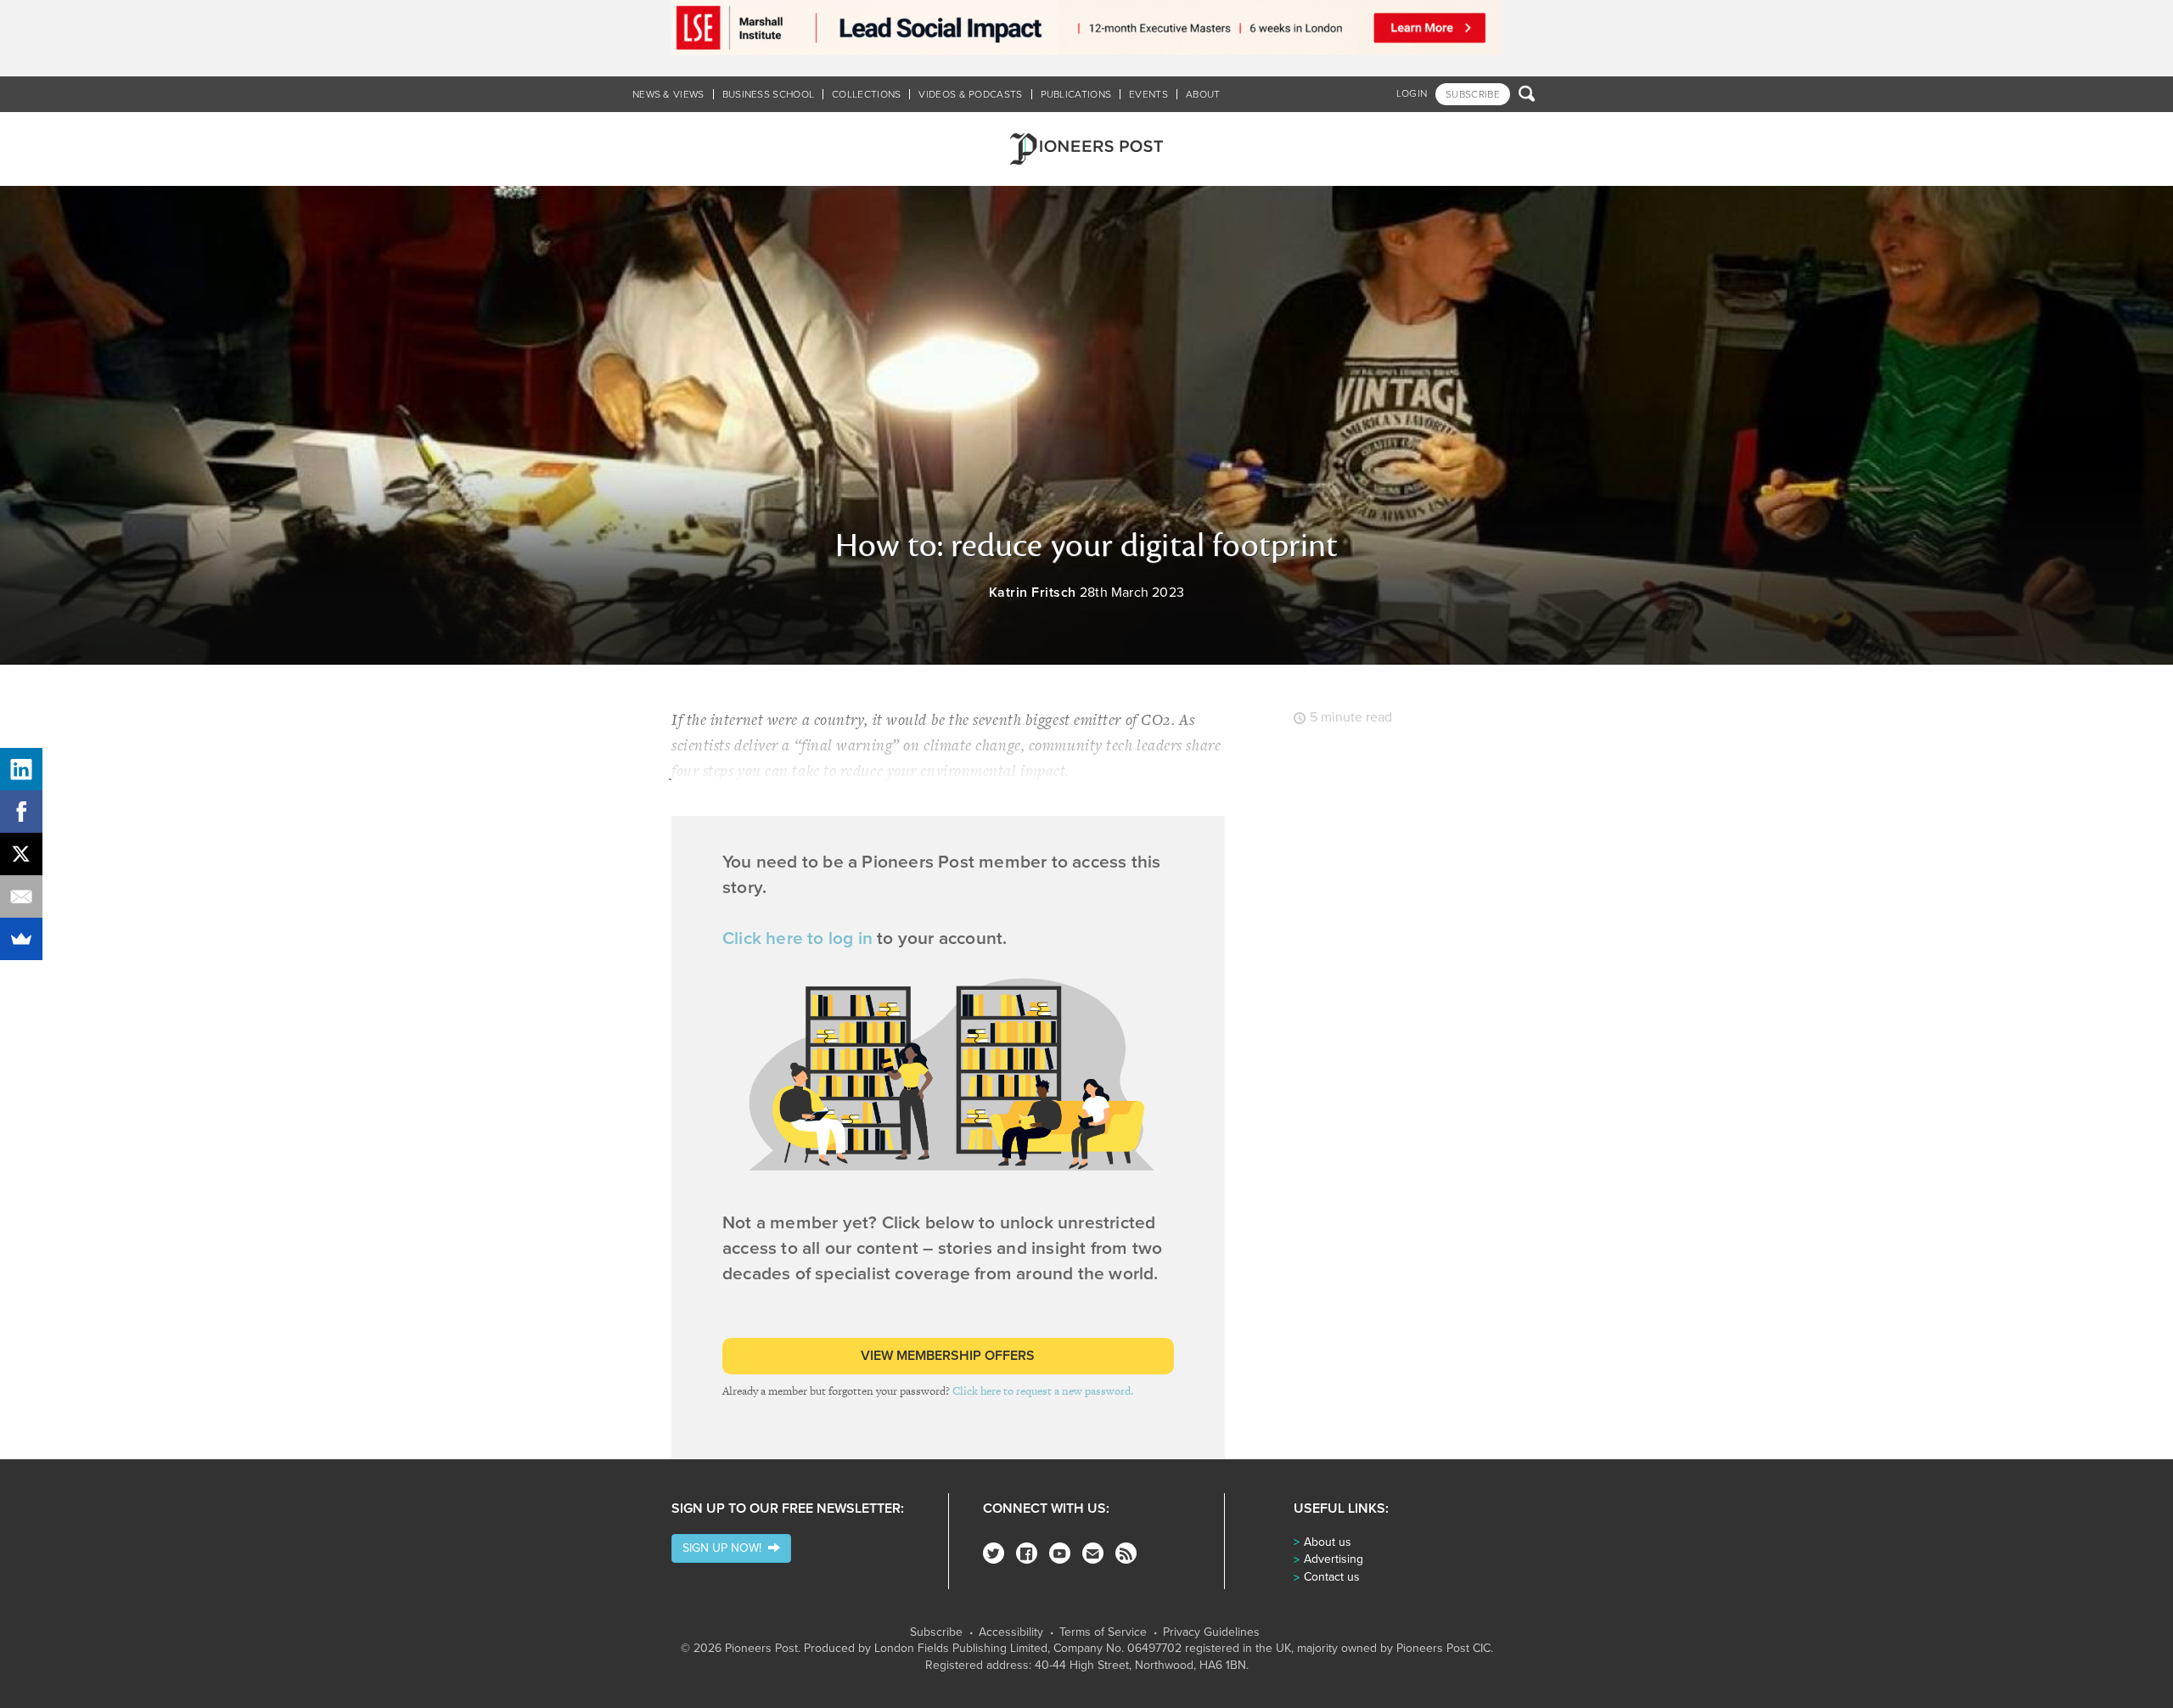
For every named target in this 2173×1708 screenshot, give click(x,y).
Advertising (1334, 1559)
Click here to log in (797, 938)
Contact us (1332, 1577)
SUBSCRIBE (1473, 94)
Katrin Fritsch (1033, 593)
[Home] (1086, 149)
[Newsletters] (1093, 1553)
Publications (1076, 94)
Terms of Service (1103, 1632)
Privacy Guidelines (1211, 1632)
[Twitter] (994, 1553)
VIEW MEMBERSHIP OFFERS (948, 1356)
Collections (866, 94)
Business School (769, 94)
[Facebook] (1027, 1553)
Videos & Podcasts (970, 94)
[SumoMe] (21, 939)
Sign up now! (725, 1548)
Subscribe (936, 1632)
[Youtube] (1060, 1553)
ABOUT (1203, 94)
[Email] (21, 896)
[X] (21, 854)
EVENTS (1148, 94)
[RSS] (1126, 1553)
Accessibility (1011, 1632)
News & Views (668, 94)
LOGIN (1412, 93)
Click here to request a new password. (1043, 1391)
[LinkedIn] (21, 769)
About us (1328, 1542)
